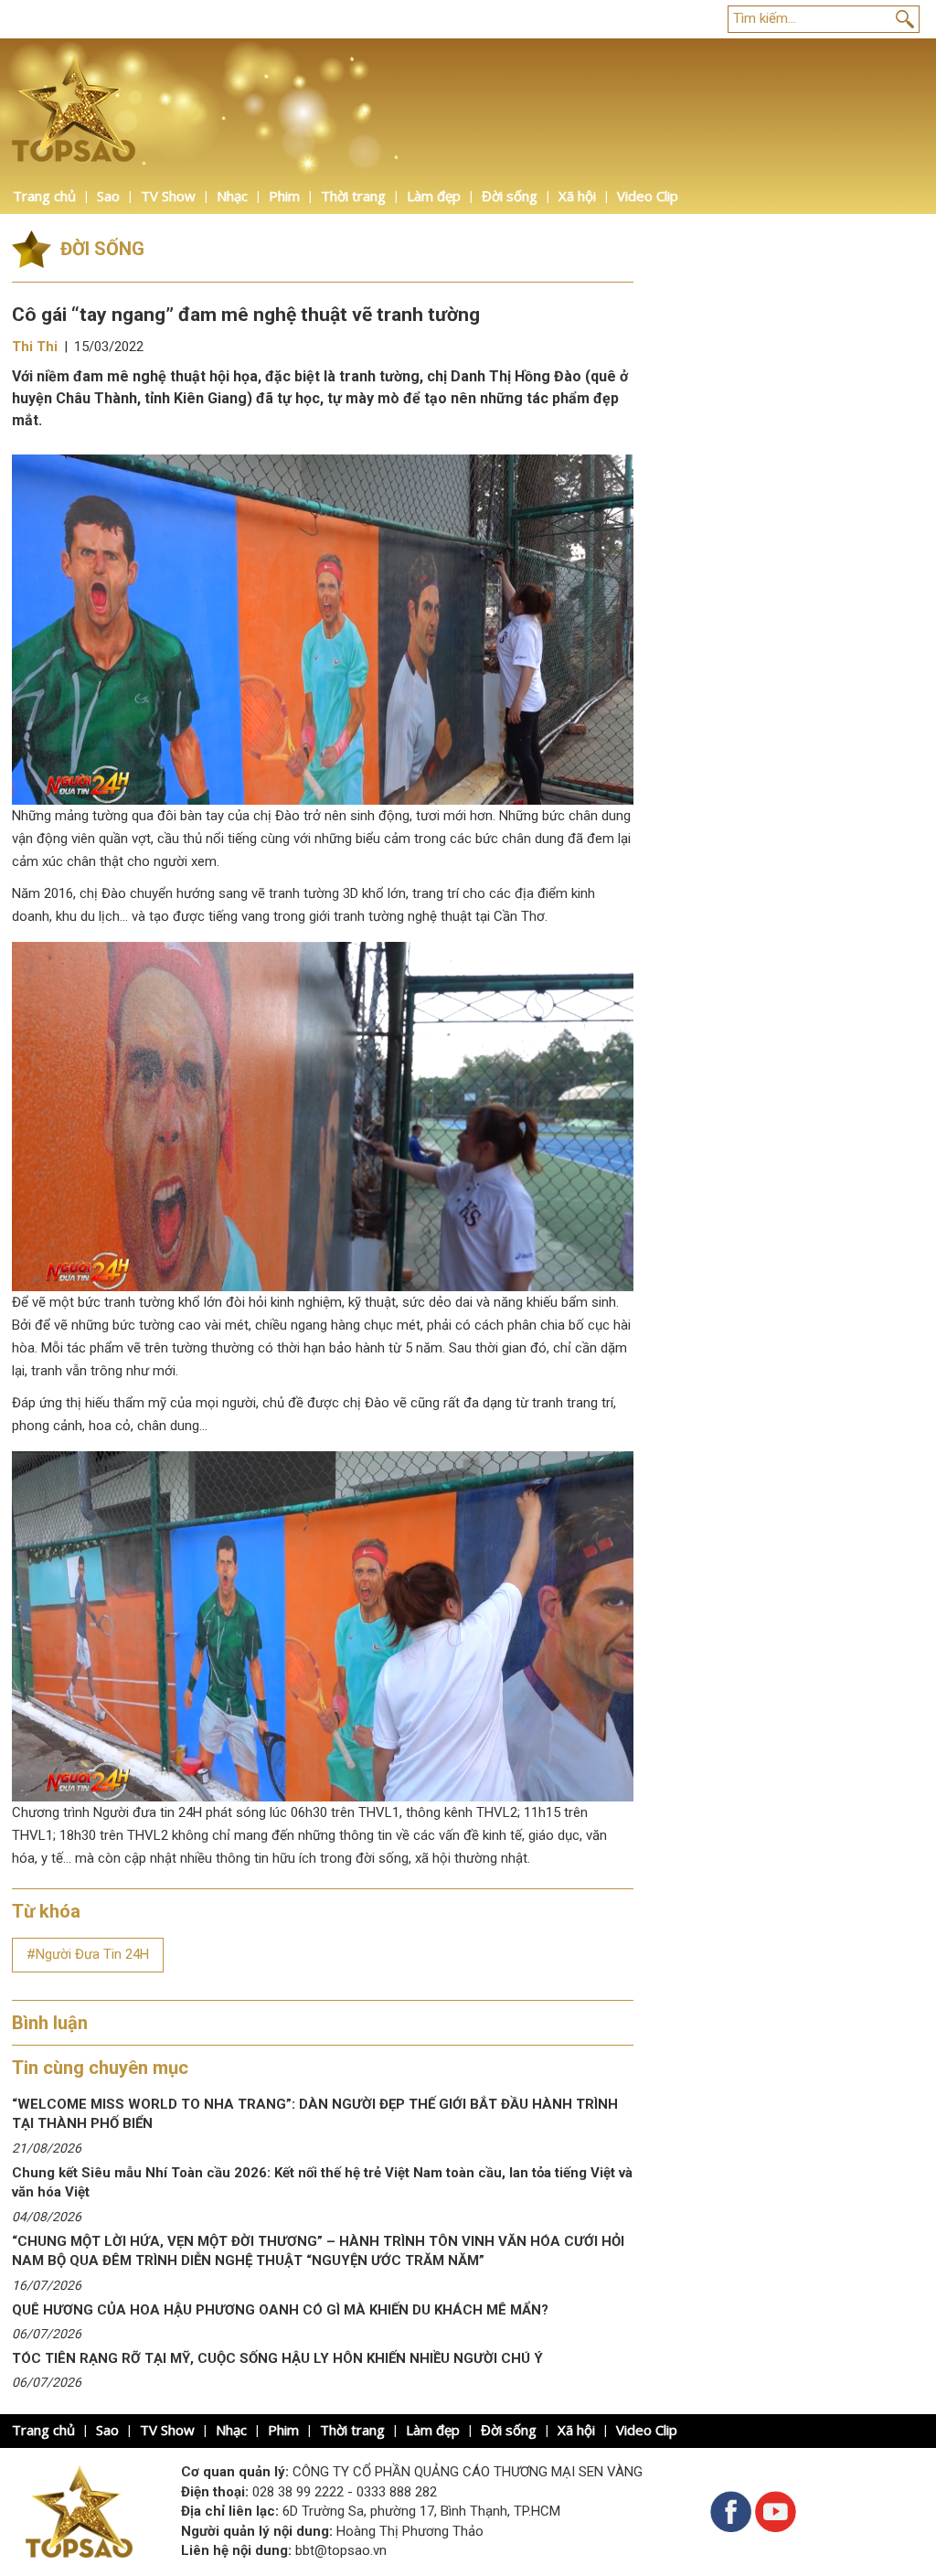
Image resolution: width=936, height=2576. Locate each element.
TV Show (168, 196)
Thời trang (353, 196)
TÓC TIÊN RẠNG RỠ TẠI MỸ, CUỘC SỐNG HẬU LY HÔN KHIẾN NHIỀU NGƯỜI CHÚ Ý (277, 2358)
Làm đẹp (434, 196)
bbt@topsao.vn (341, 2550)
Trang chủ (44, 196)
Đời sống (510, 196)
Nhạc (232, 196)
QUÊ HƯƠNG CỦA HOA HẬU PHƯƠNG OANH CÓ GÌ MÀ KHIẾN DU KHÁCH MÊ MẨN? (280, 2310)
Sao (108, 196)
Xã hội (577, 196)
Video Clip (648, 196)
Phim (284, 196)
